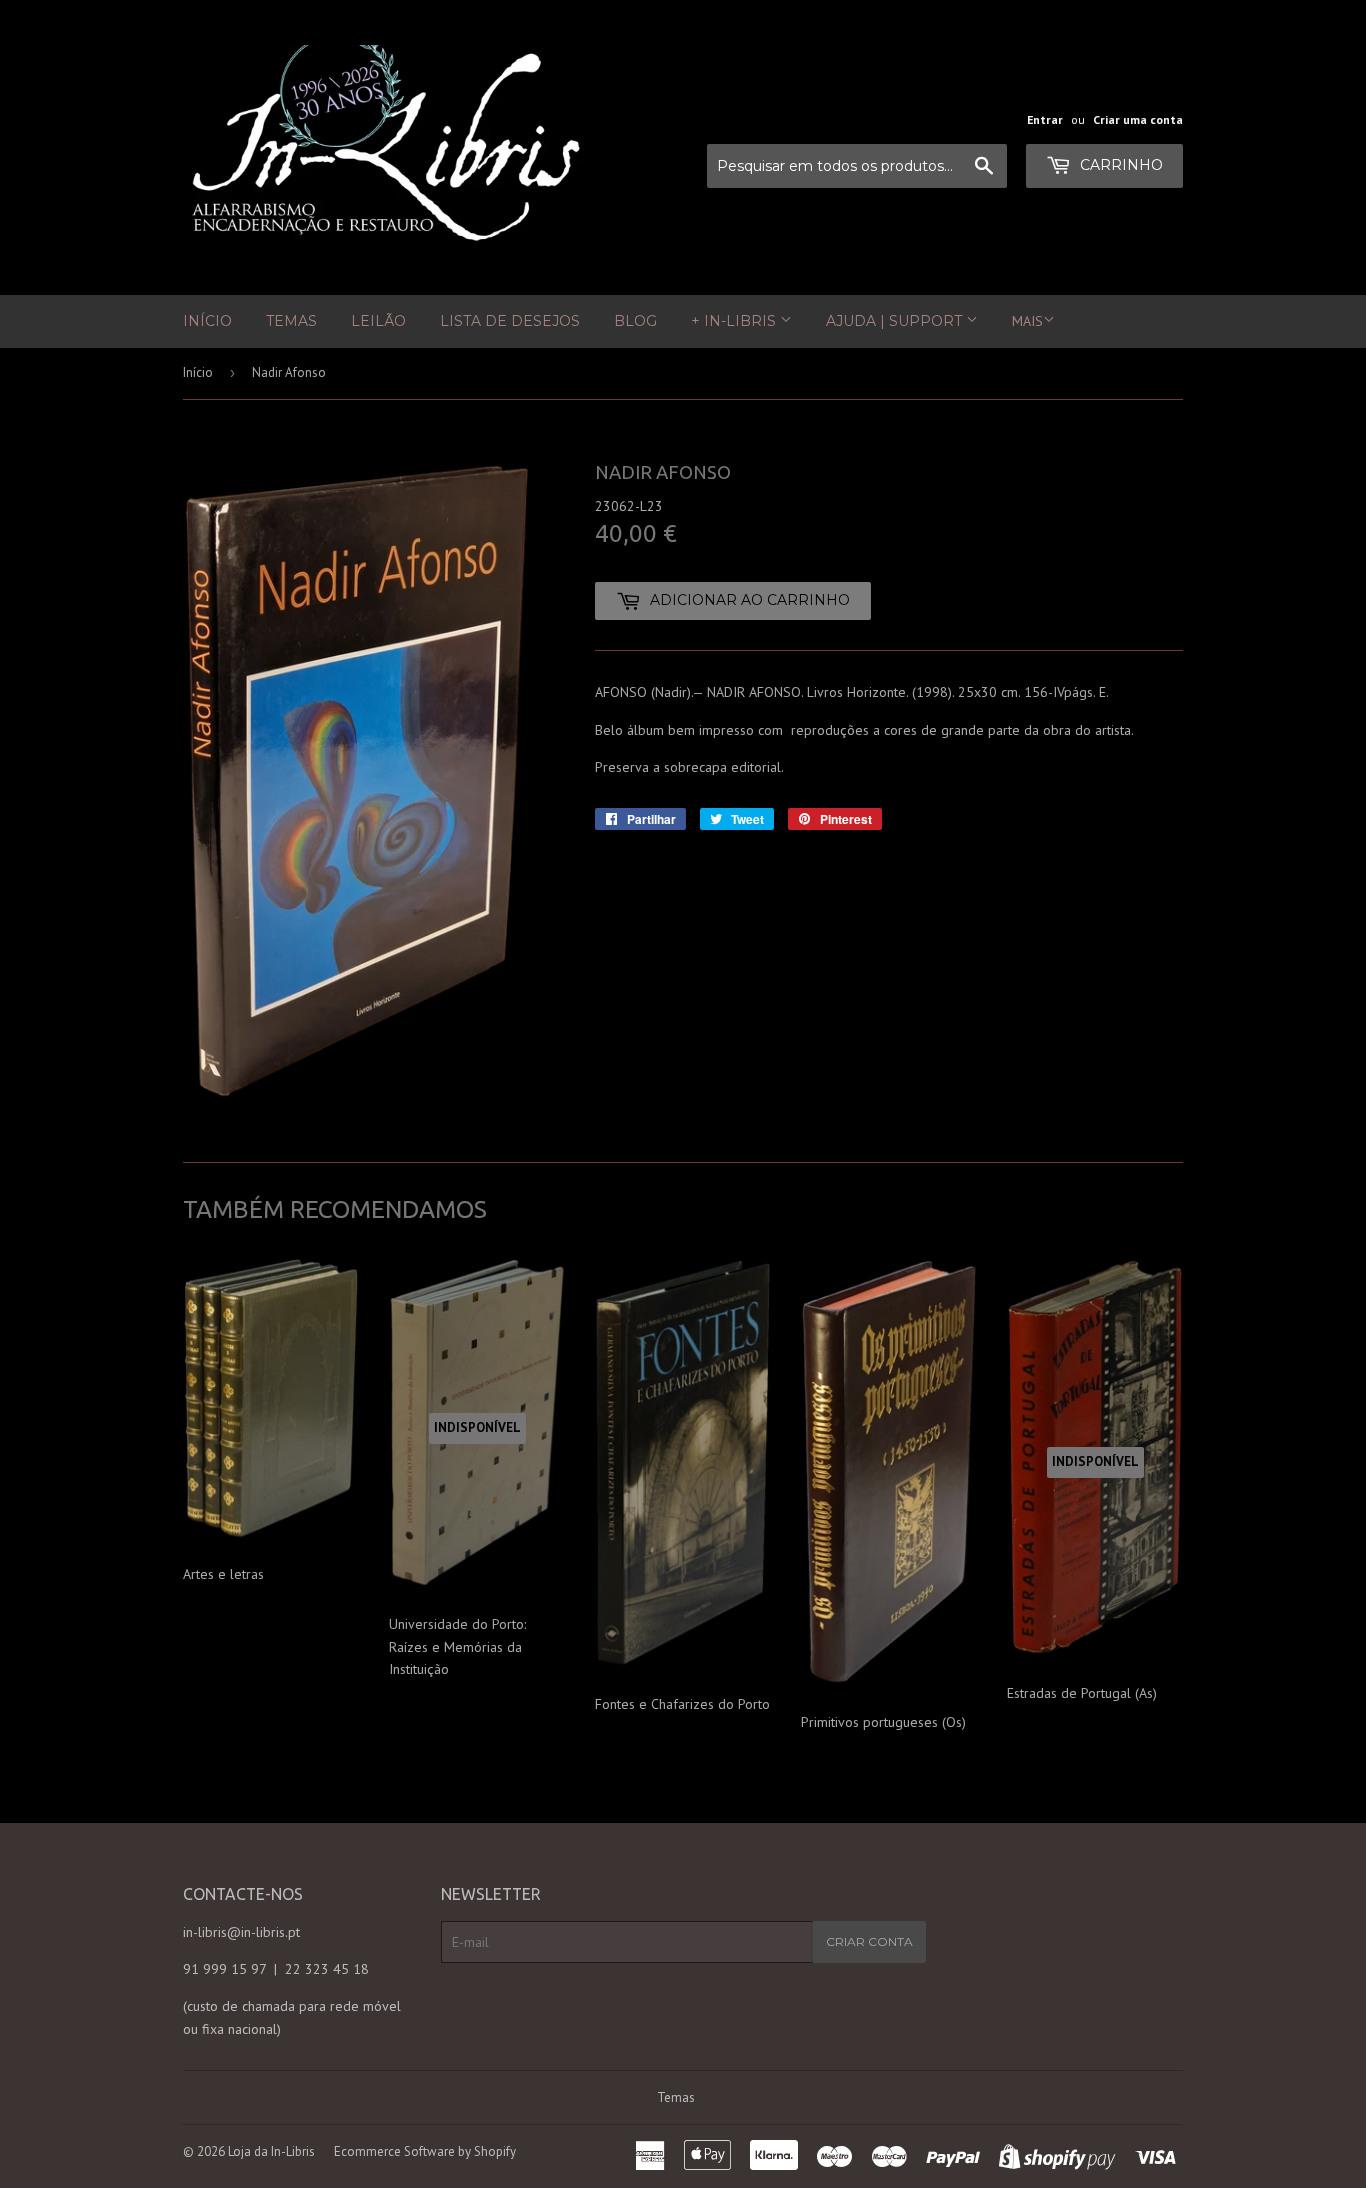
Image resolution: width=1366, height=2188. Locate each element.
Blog (635, 321)
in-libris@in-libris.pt (241, 1932)
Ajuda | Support (896, 321)
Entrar (1045, 119)
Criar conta (869, 1941)
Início (207, 321)
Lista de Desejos (510, 321)
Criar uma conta (1138, 119)
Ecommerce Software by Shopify (425, 2151)
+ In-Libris (735, 321)
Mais (1027, 321)
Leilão (378, 321)
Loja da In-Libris (271, 2151)
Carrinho (1119, 165)
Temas (291, 321)
